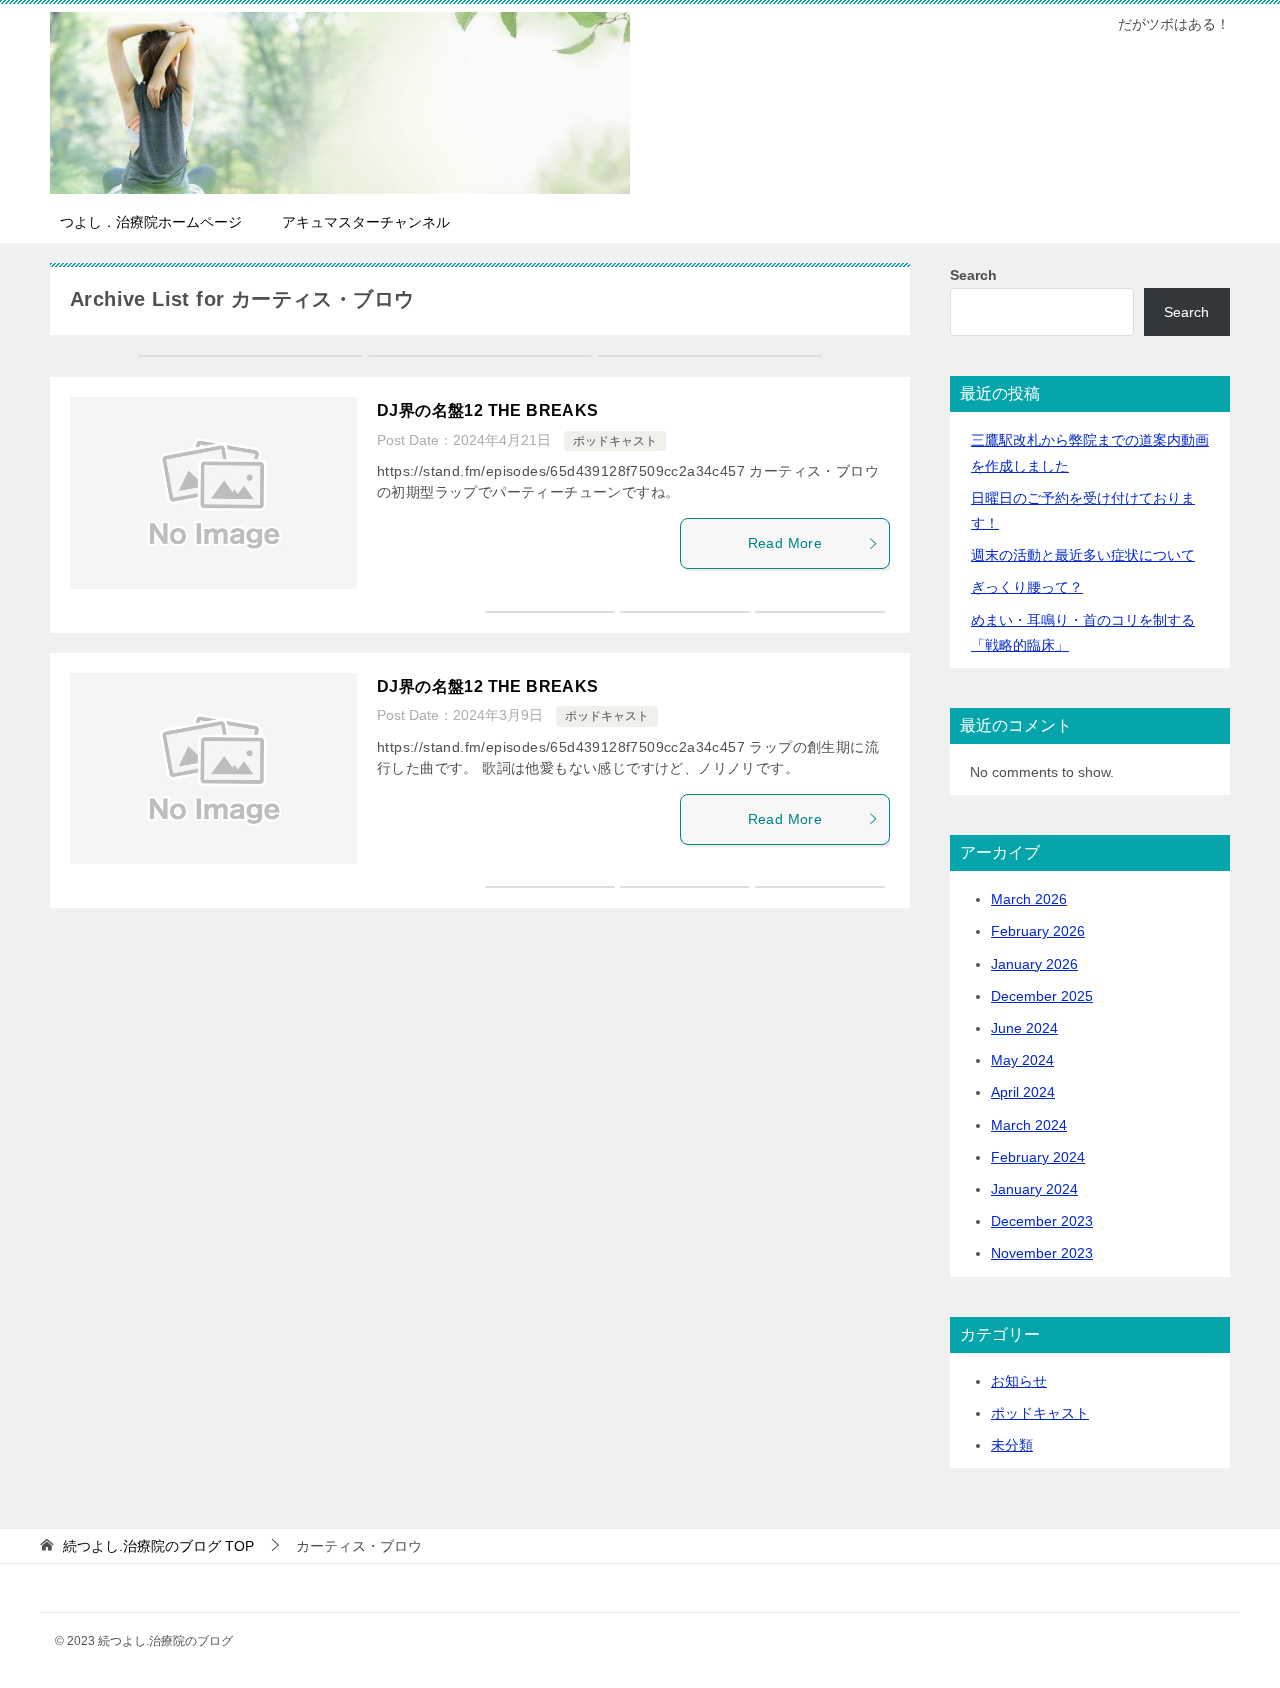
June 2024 (1024, 1028)
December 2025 (1042, 996)
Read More (785, 543)
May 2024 (1022, 1060)
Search (973, 275)
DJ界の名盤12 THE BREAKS (488, 410)
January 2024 (1034, 1189)
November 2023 (1042, 1253)
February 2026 (1038, 931)
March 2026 (1029, 899)
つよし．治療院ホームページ (151, 222)
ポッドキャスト (615, 441)
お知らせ (1019, 1381)
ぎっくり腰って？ (1027, 587)
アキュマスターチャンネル (366, 222)
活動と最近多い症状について (1083, 555)
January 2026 (1034, 964)
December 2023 (1042, 1221)
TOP (158, 1546)
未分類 (1012, 1445)
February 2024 (1038, 1157)
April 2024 (1023, 1092)
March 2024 (1029, 1125)
